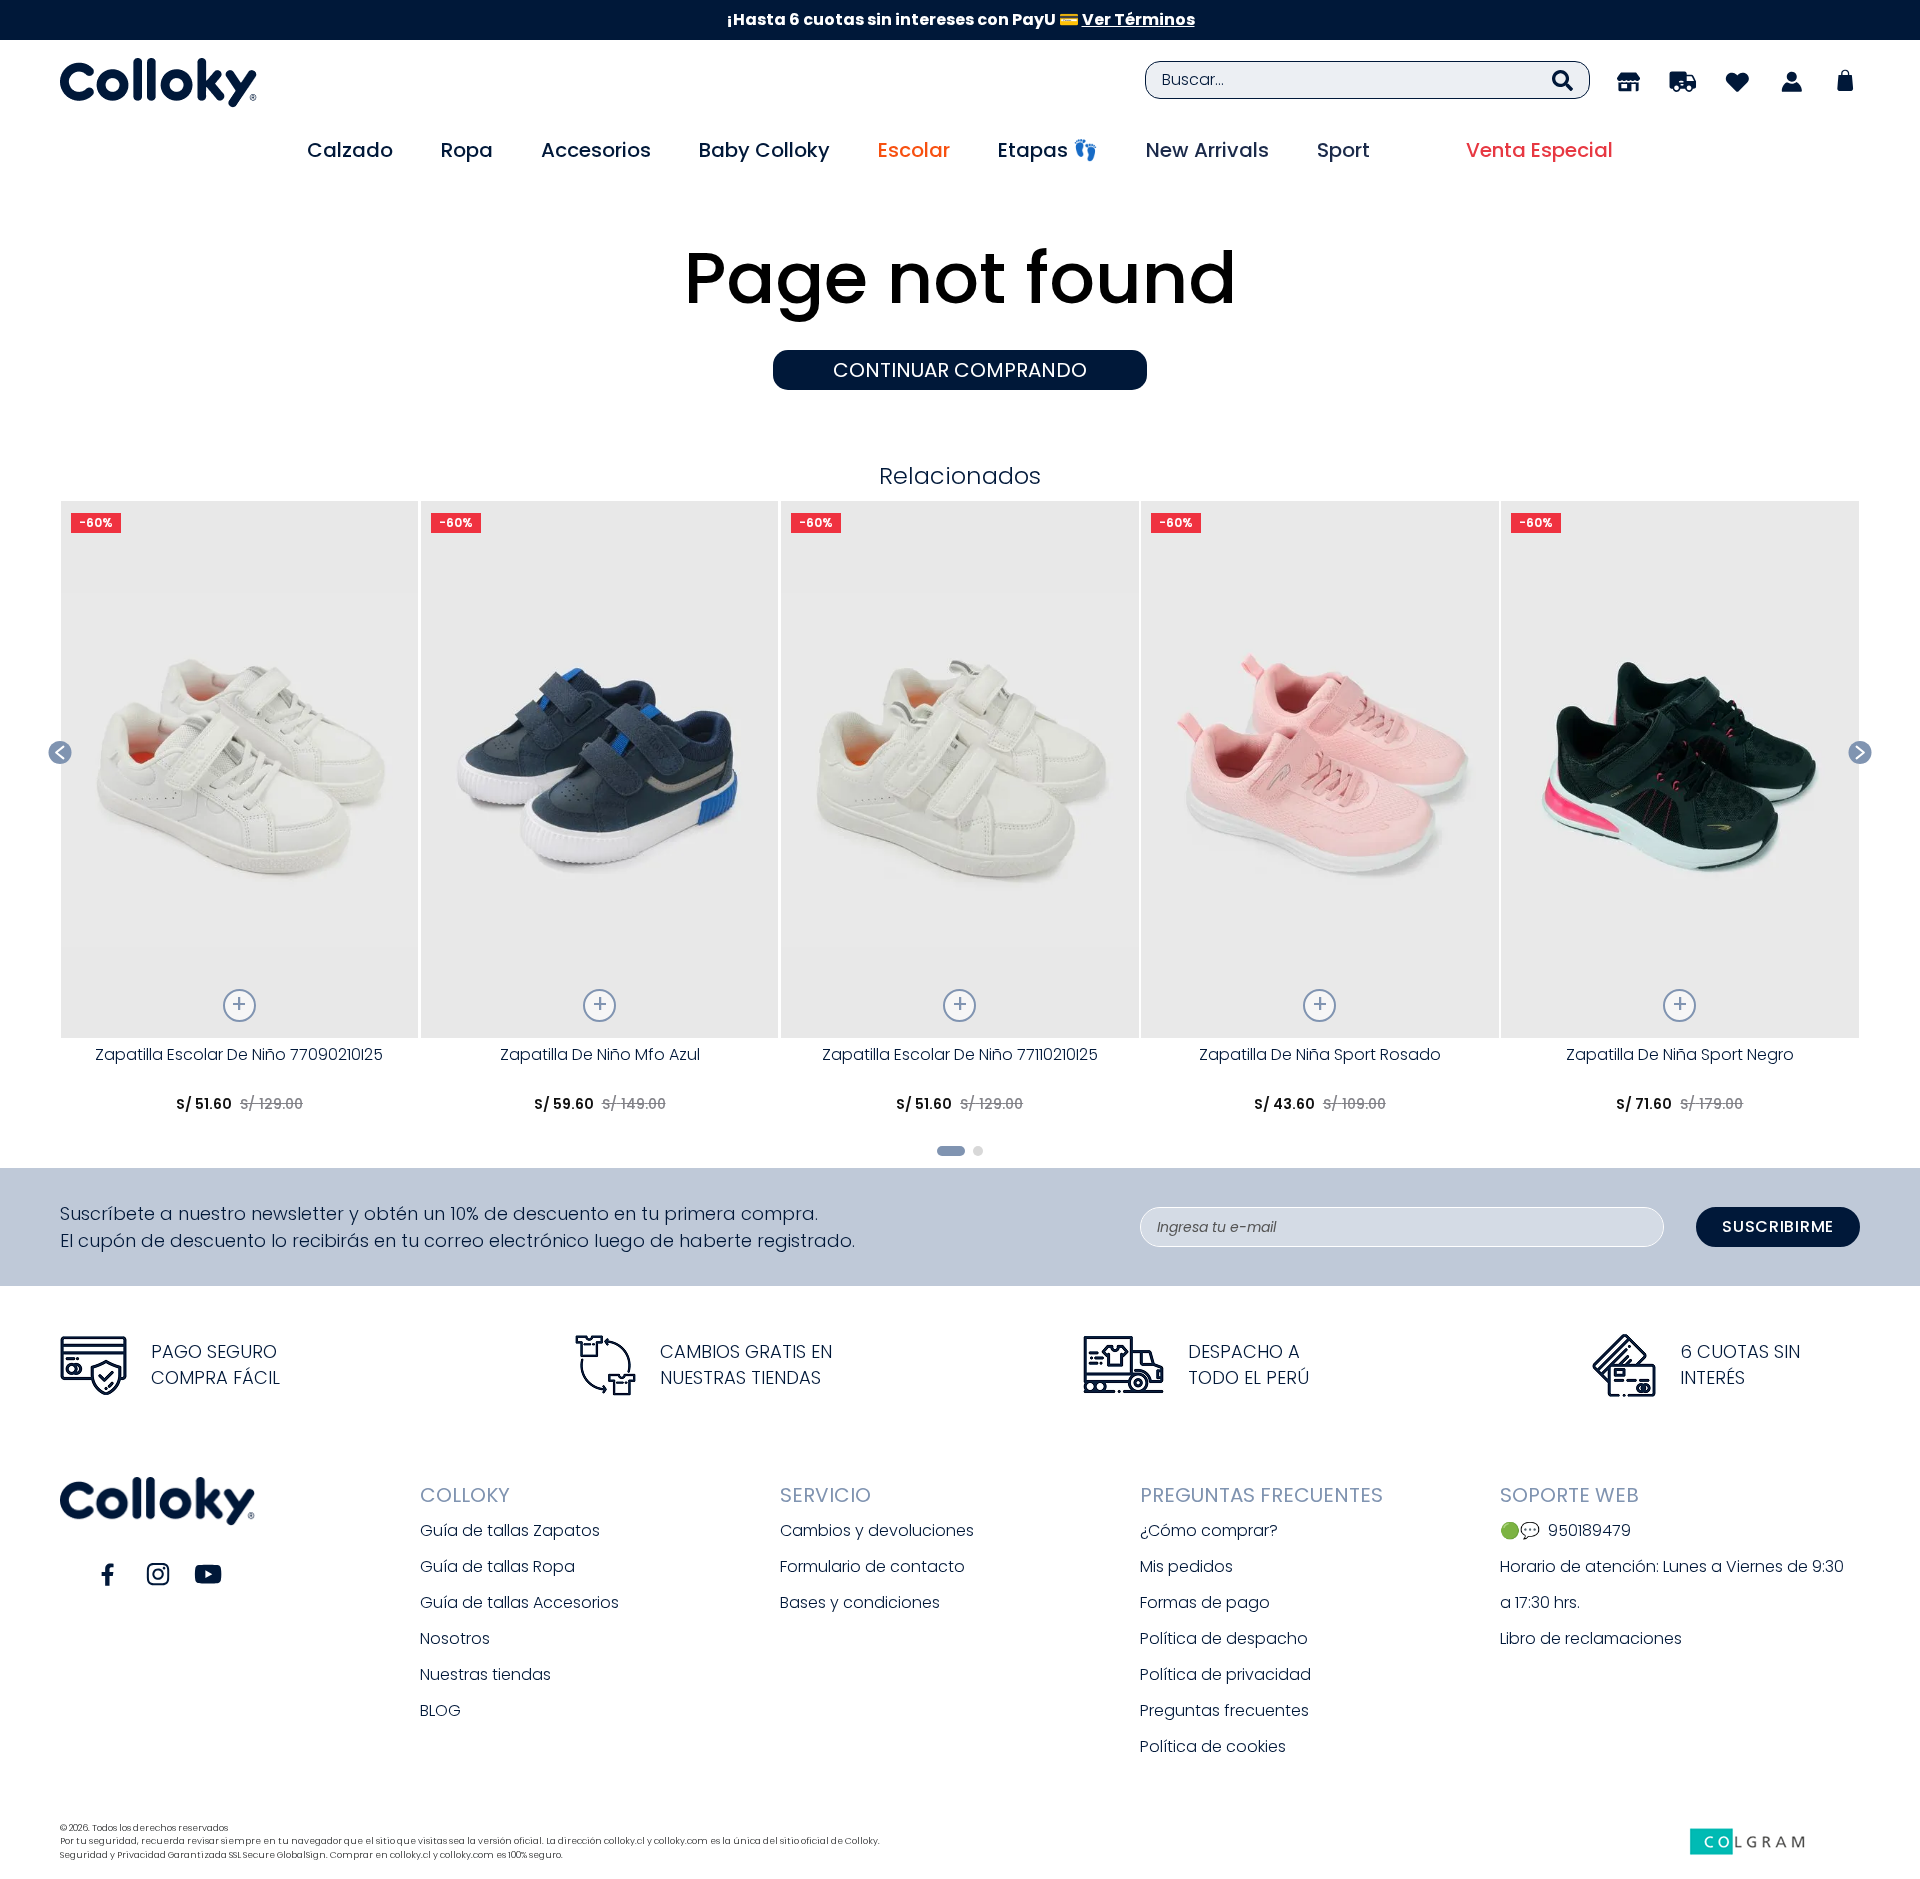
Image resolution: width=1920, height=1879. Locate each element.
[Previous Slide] (60, 752)
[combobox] (1367, 80)
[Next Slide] (1860, 752)
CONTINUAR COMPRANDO (960, 370)
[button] (951, 1151)
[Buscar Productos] (1562, 80)
